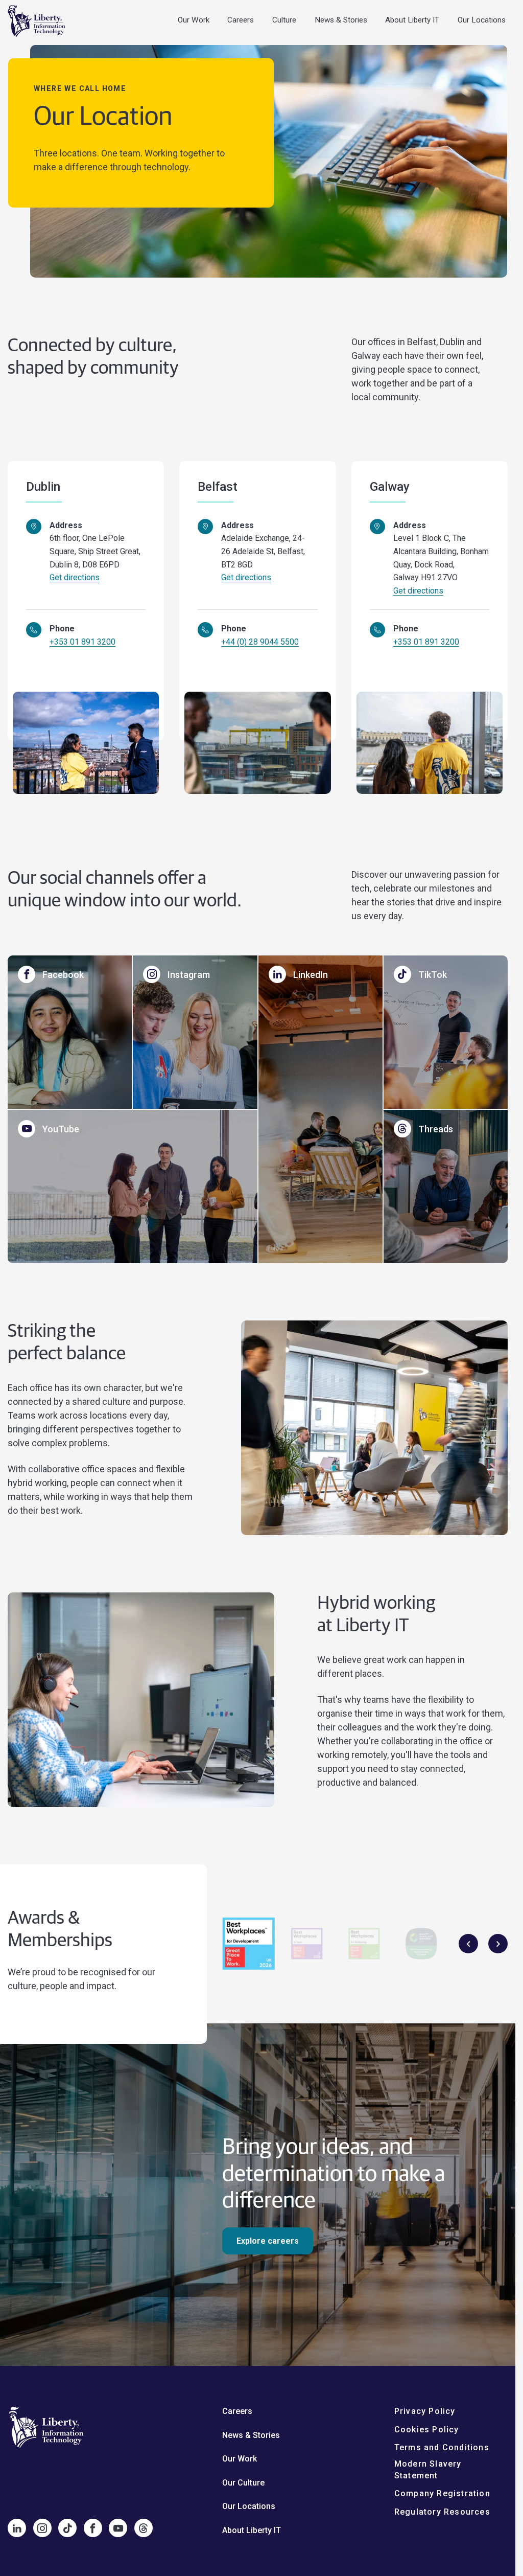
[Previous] (468, 1944)
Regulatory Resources (442, 2511)
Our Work (194, 20)
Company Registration (442, 2493)
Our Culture (243, 2482)
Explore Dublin (67, 666)
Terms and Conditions (442, 2447)
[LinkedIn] (17, 2528)
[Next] (498, 1944)
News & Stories (341, 20)
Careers (241, 20)
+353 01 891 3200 (82, 642)
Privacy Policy (425, 2411)
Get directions (75, 577)
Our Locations (482, 20)
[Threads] (144, 2528)
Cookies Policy (427, 2429)
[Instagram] (42, 2528)
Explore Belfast (242, 666)
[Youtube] (118, 2528)
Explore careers (268, 2241)
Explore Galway (413, 666)
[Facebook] (93, 2528)
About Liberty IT (412, 20)
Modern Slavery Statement (428, 2469)
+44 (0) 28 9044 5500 (260, 642)
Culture (284, 20)
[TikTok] (67, 2528)
